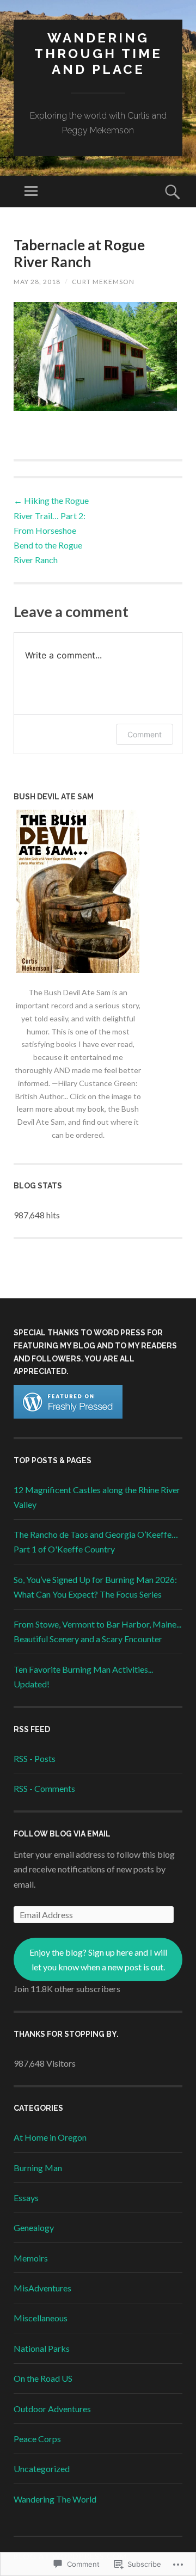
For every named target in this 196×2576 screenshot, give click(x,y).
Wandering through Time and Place (98, 54)
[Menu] (31, 192)
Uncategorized (42, 2469)
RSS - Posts (35, 1758)
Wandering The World (55, 2499)
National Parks (42, 2348)
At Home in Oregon (50, 2137)
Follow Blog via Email (62, 1834)
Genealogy (34, 2227)
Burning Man (38, 2168)
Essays (26, 2198)
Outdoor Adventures (52, 2409)
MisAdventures (42, 2288)
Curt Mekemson (103, 282)
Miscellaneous (41, 2318)
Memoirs (31, 2258)
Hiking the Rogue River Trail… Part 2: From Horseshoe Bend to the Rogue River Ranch (51, 530)
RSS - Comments (44, 1788)
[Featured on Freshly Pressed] (68, 1415)
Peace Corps (37, 2439)
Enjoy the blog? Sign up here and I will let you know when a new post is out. (98, 1959)
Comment (145, 734)
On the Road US (43, 2378)
